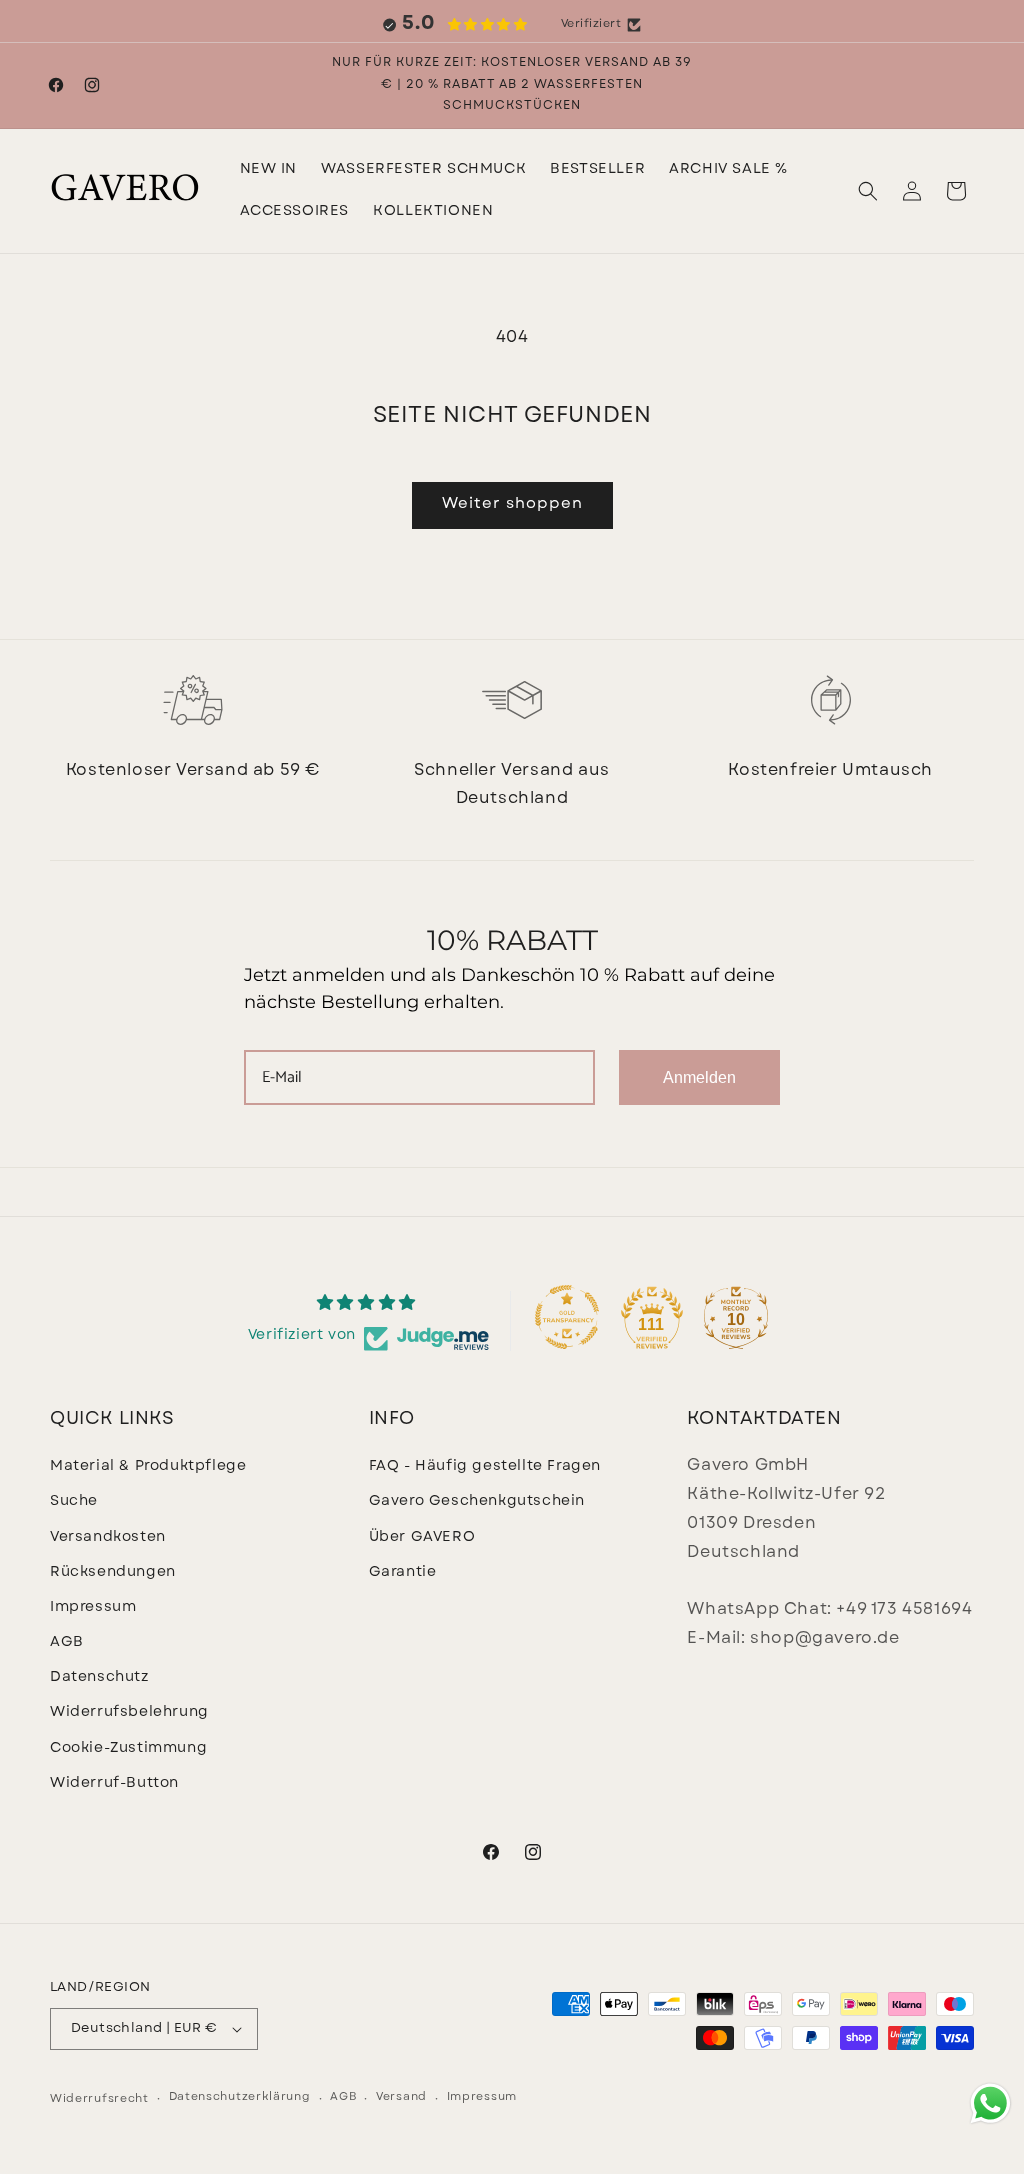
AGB (67, 1642)
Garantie (403, 1572)
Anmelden (699, 1077)
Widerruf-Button (114, 1783)
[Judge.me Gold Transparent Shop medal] (567, 1317)
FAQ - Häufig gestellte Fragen (485, 1466)
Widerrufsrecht (99, 2099)
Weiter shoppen (512, 504)
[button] (423, 170)
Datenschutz (99, 1677)
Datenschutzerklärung (240, 2097)
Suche (74, 1501)
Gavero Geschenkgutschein (477, 1501)
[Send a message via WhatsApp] (990, 2103)
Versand (401, 2097)
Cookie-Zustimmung (128, 1748)
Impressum (93, 1607)
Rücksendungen (113, 1572)
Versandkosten (108, 1537)
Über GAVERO (422, 1537)
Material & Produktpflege (148, 1466)
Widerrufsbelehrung (129, 1712)
